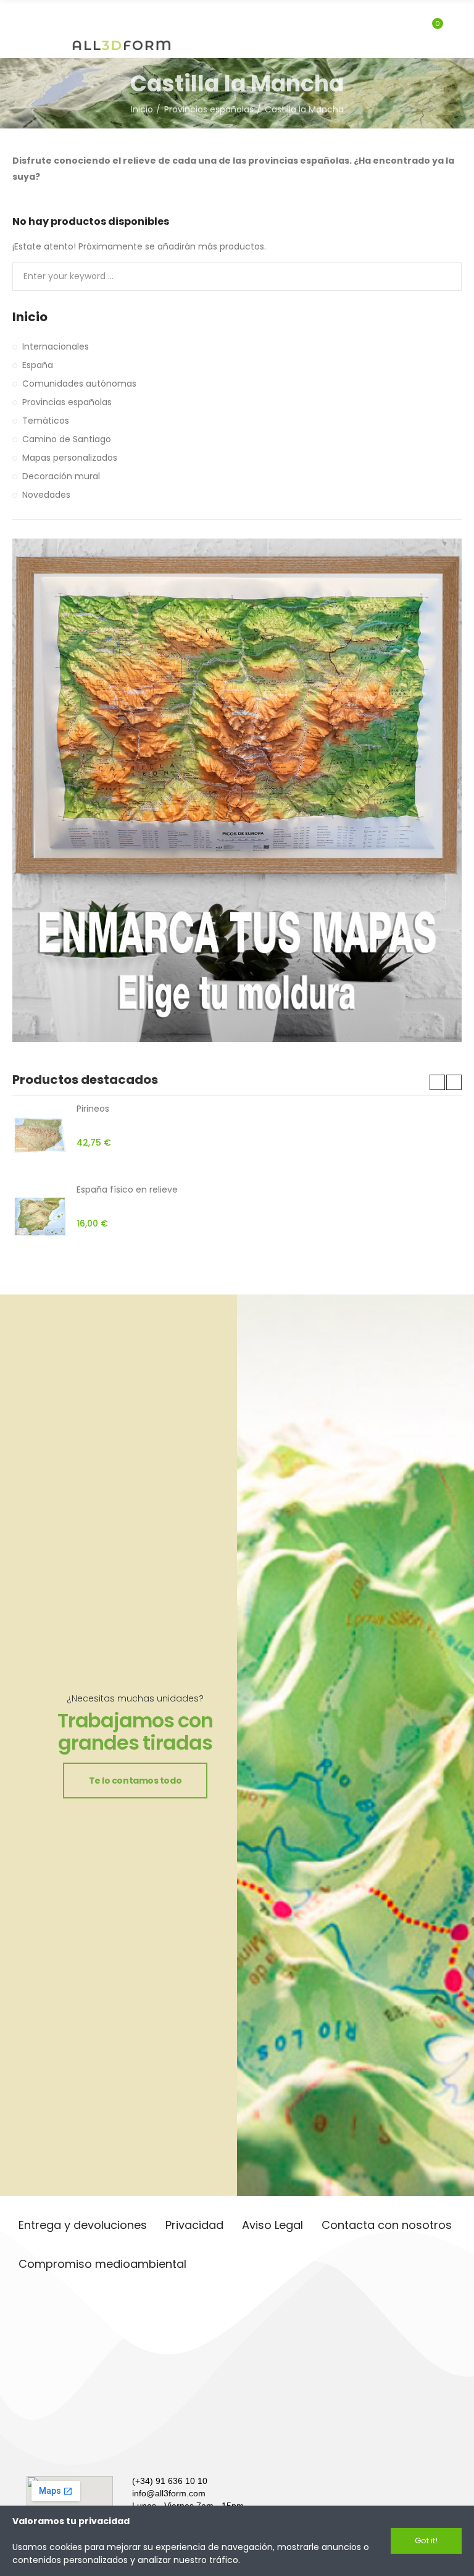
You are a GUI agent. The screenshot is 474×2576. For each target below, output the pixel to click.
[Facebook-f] (57, 2448)
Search (442, 277)
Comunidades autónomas (79, 384)
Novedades (46, 495)
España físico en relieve (127, 1189)
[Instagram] (30, 2448)
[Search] (411, 29)
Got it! (426, 2540)
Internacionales (56, 346)
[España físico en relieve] (40, 1217)
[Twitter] (85, 2448)
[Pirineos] (40, 1136)
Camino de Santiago (67, 439)
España (38, 365)
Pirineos (93, 1109)
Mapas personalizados (70, 458)
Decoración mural (61, 476)
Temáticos (46, 421)
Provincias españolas (67, 402)
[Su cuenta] (455, 29)
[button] (437, 1082)
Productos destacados (85, 1080)
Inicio (30, 317)
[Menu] (18, 17)
